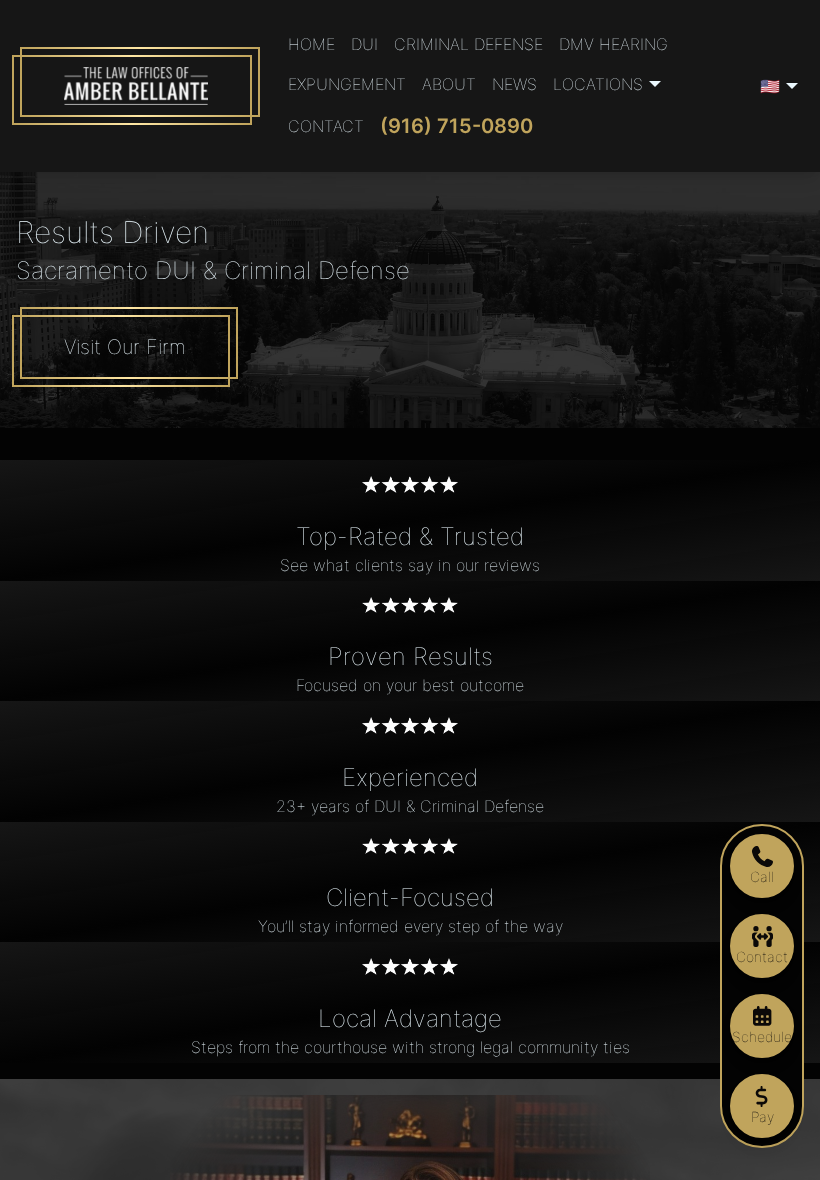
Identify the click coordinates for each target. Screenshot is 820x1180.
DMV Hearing (613, 44)
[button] (610, 84)
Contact (326, 126)
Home (311, 44)
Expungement (347, 84)
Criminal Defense (468, 44)
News (514, 84)
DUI (364, 44)
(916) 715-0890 (456, 126)
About (449, 84)
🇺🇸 (770, 86)
